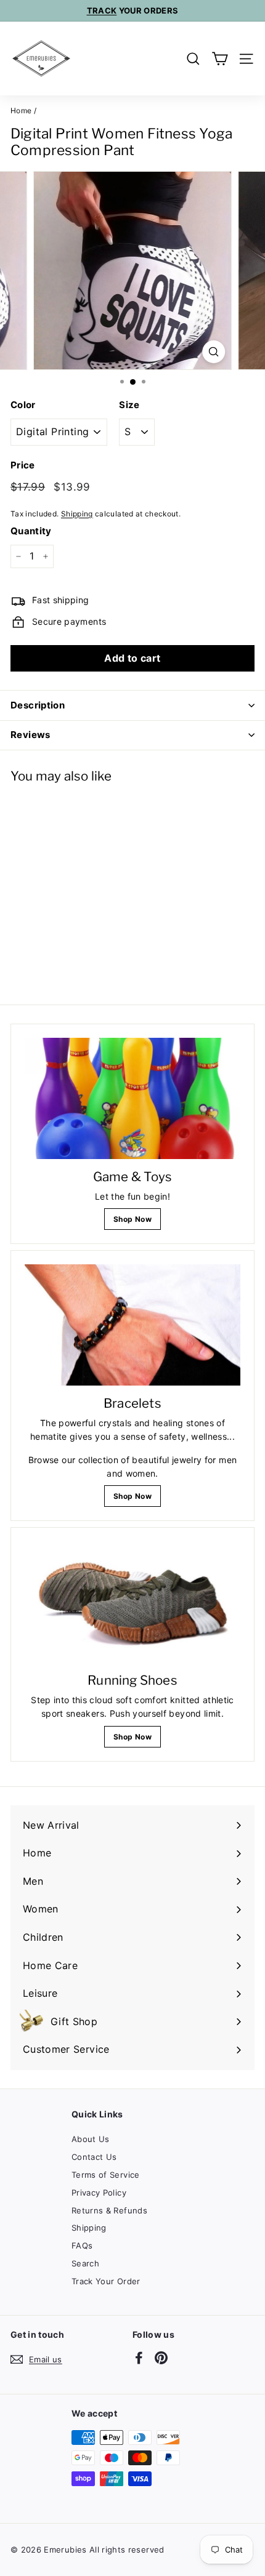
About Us (91, 2139)
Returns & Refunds (109, 2210)
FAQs (82, 2245)
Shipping (77, 514)
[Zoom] (214, 352)
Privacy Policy (99, 2193)
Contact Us (94, 2157)
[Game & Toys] (132, 1098)
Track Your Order (106, 2281)
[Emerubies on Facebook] (139, 2357)
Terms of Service (106, 2175)
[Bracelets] (132, 1325)
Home (21, 110)
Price (23, 465)
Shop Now (132, 1219)
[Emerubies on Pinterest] (161, 2357)
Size (129, 405)
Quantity (31, 531)
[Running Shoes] (132, 1602)
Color (23, 405)
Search (85, 2263)
